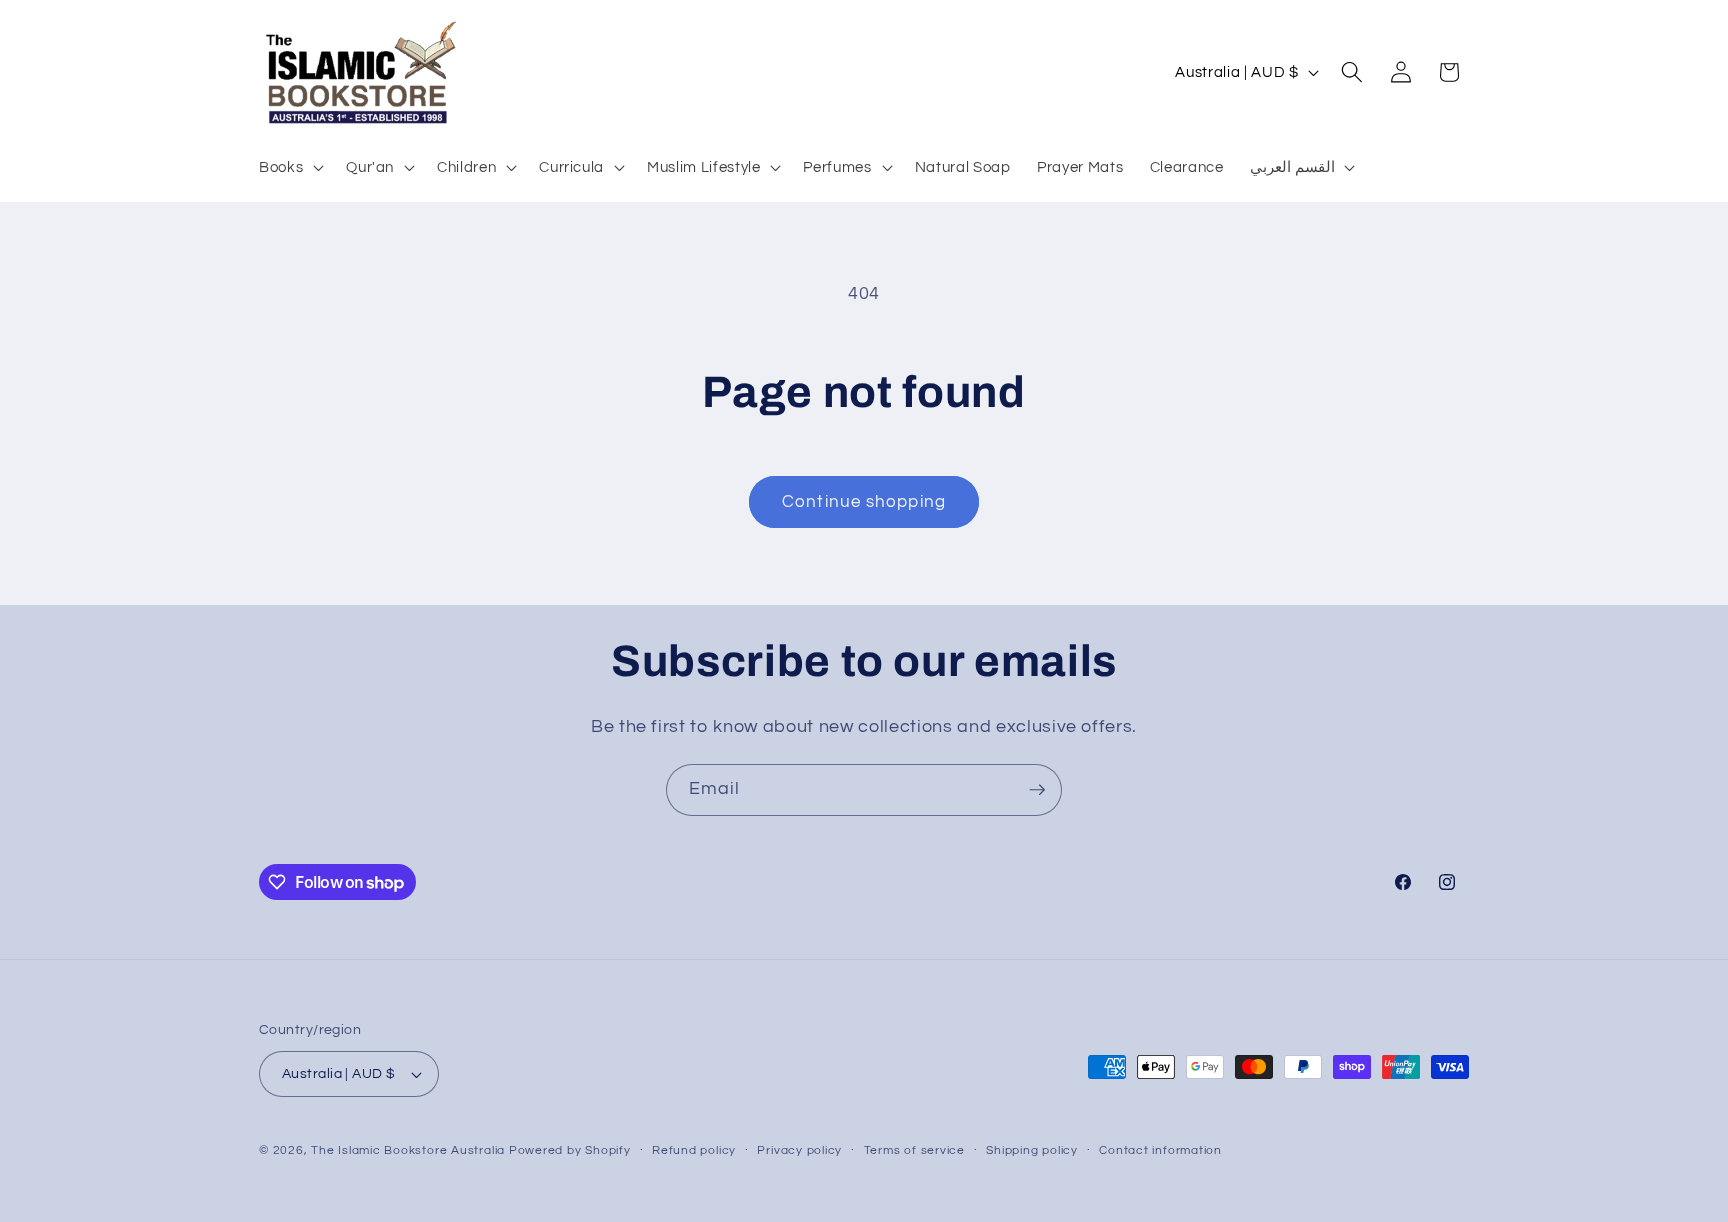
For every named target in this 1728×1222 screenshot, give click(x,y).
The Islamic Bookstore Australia (408, 1150)
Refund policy (694, 1150)
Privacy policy (799, 1150)
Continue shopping (864, 501)
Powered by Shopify (570, 1150)
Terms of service (914, 1150)
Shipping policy (1032, 1150)
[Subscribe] (1037, 790)
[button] (289, 166)
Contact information (1160, 1150)
